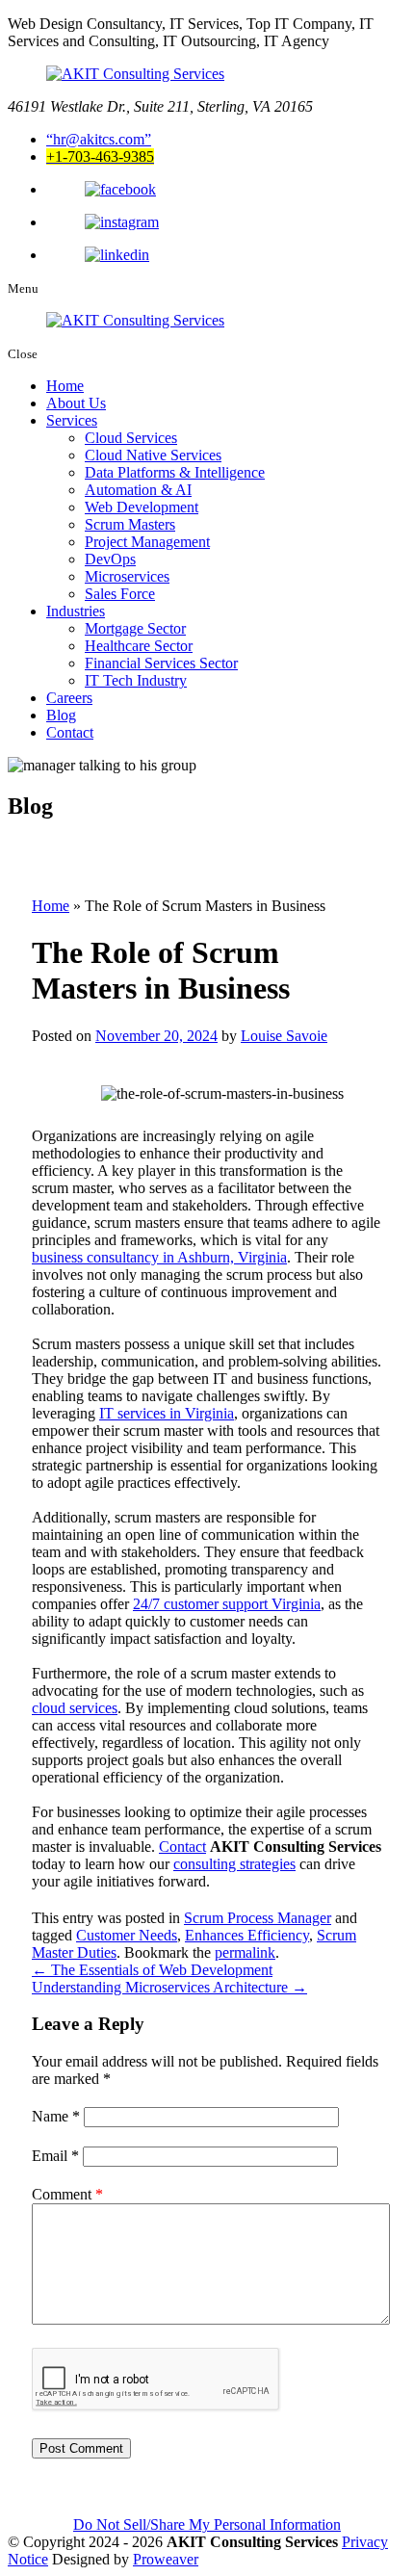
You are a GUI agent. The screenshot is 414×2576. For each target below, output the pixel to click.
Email (55, 2156)
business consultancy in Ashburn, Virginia (159, 1257)
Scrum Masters (130, 524)
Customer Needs (127, 1935)
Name (56, 2116)
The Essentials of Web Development (152, 1970)
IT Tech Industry (136, 680)
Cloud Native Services (153, 455)
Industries (76, 611)
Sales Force (120, 594)
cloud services (75, 1708)
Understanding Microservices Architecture (169, 1987)
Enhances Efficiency (247, 1935)
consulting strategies (234, 1864)
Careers (69, 698)
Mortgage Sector (135, 628)
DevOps (110, 559)
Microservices (127, 576)
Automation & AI (138, 490)
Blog (61, 715)
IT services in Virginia (167, 1413)
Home (65, 386)
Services (72, 420)
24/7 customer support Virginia (227, 1604)
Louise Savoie (284, 1036)
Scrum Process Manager (258, 1918)
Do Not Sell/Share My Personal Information (207, 2524)
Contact (70, 732)
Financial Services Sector (161, 663)
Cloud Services (131, 438)
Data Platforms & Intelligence (175, 472)
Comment (67, 2194)
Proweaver (166, 2559)
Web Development (142, 507)
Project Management (147, 542)
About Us (76, 403)
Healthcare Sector (139, 646)
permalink (245, 1952)
